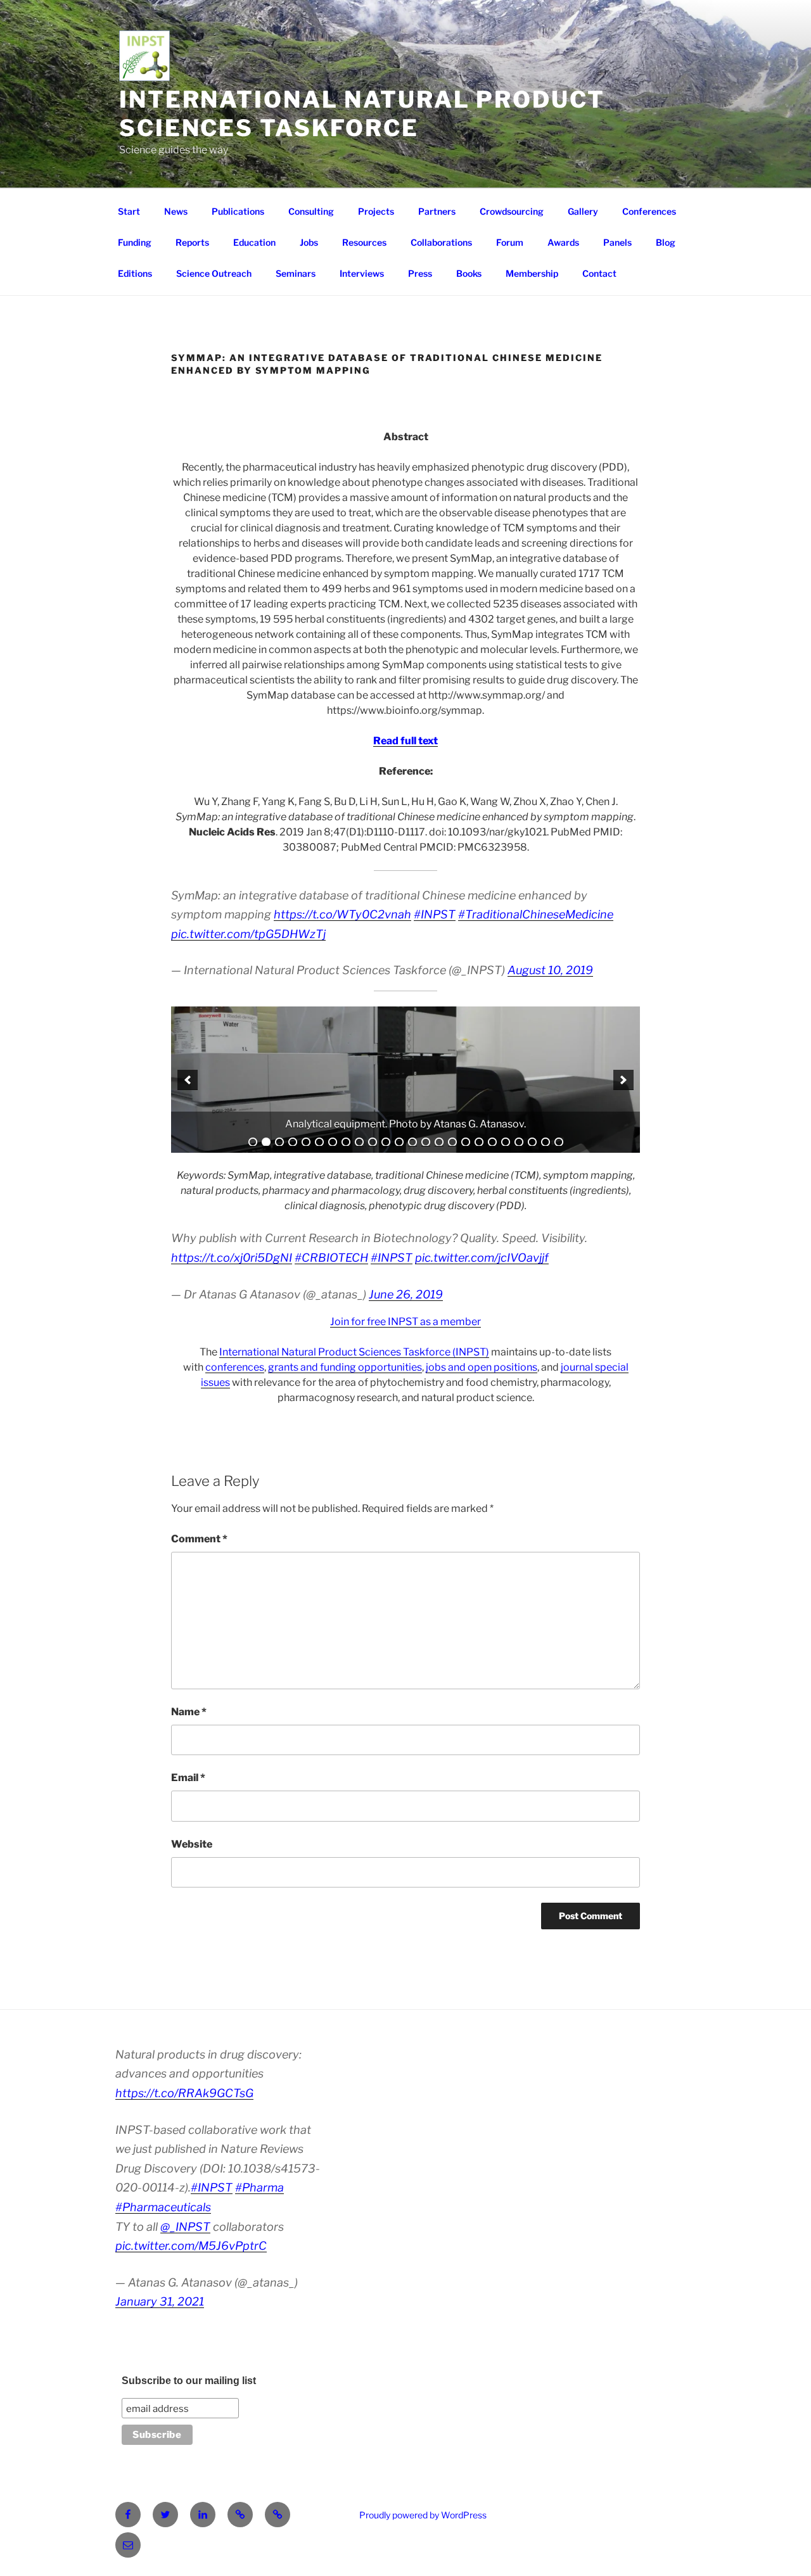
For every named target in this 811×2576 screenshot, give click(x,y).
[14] (426, 1142)
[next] (623, 1080)
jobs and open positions (482, 1367)
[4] (293, 1142)
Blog (666, 242)
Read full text (405, 741)
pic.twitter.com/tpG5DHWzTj (248, 934)
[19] (492, 1142)
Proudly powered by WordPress (423, 2515)
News (176, 211)
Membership (532, 273)
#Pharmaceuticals (163, 2207)
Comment (199, 1539)
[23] (546, 1142)
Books (469, 273)
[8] (346, 1142)
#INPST (435, 914)
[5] (306, 1142)
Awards (563, 242)
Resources (364, 242)
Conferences (649, 211)
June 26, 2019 (406, 1294)
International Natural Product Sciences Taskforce (362, 114)
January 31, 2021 (160, 2301)
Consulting (311, 211)
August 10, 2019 (550, 970)
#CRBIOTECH (331, 1258)
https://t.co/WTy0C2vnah (342, 914)
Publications (238, 211)
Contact (599, 273)
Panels (617, 242)
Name (189, 1712)
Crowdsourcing (512, 211)
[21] (519, 1142)
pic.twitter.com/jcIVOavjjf (482, 1258)
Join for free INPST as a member (405, 1322)
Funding (135, 242)
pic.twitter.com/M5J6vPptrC (191, 2246)
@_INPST (185, 2227)
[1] (253, 1142)
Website (192, 1844)
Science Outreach (214, 273)
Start (129, 211)
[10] (373, 1142)
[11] (386, 1142)
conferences (235, 1367)
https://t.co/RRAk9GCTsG (184, 2093)
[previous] (188, 1080)
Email (188, 1778)
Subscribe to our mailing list (189, 2381)
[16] (452, 1142)
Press (420, 273)
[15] (439, 1142)
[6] (319, 1142)
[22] (532, 1142)
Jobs (309, 242)
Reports (192, 242)
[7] (333, 1142)
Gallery (583, 211)
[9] (359, 1142)
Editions (135, 273)
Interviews (362, 273)
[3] (279, 1142)
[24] (559, 1142)
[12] (399, 1142)
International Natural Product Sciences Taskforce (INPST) (354, 1352)
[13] (412, 1142)
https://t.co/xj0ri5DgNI (232, 1258)
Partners (437, 211)
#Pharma (259, 2187)
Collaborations (441, 242)
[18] (479, 1142)
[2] (266, 1142)
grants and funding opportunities (345, 1367)
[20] (506, 1142)
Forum (510, 242)
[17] (466, 1142)
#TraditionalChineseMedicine (536, 914)
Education (254, 242)
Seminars (296, 273)
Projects (376, 211)
